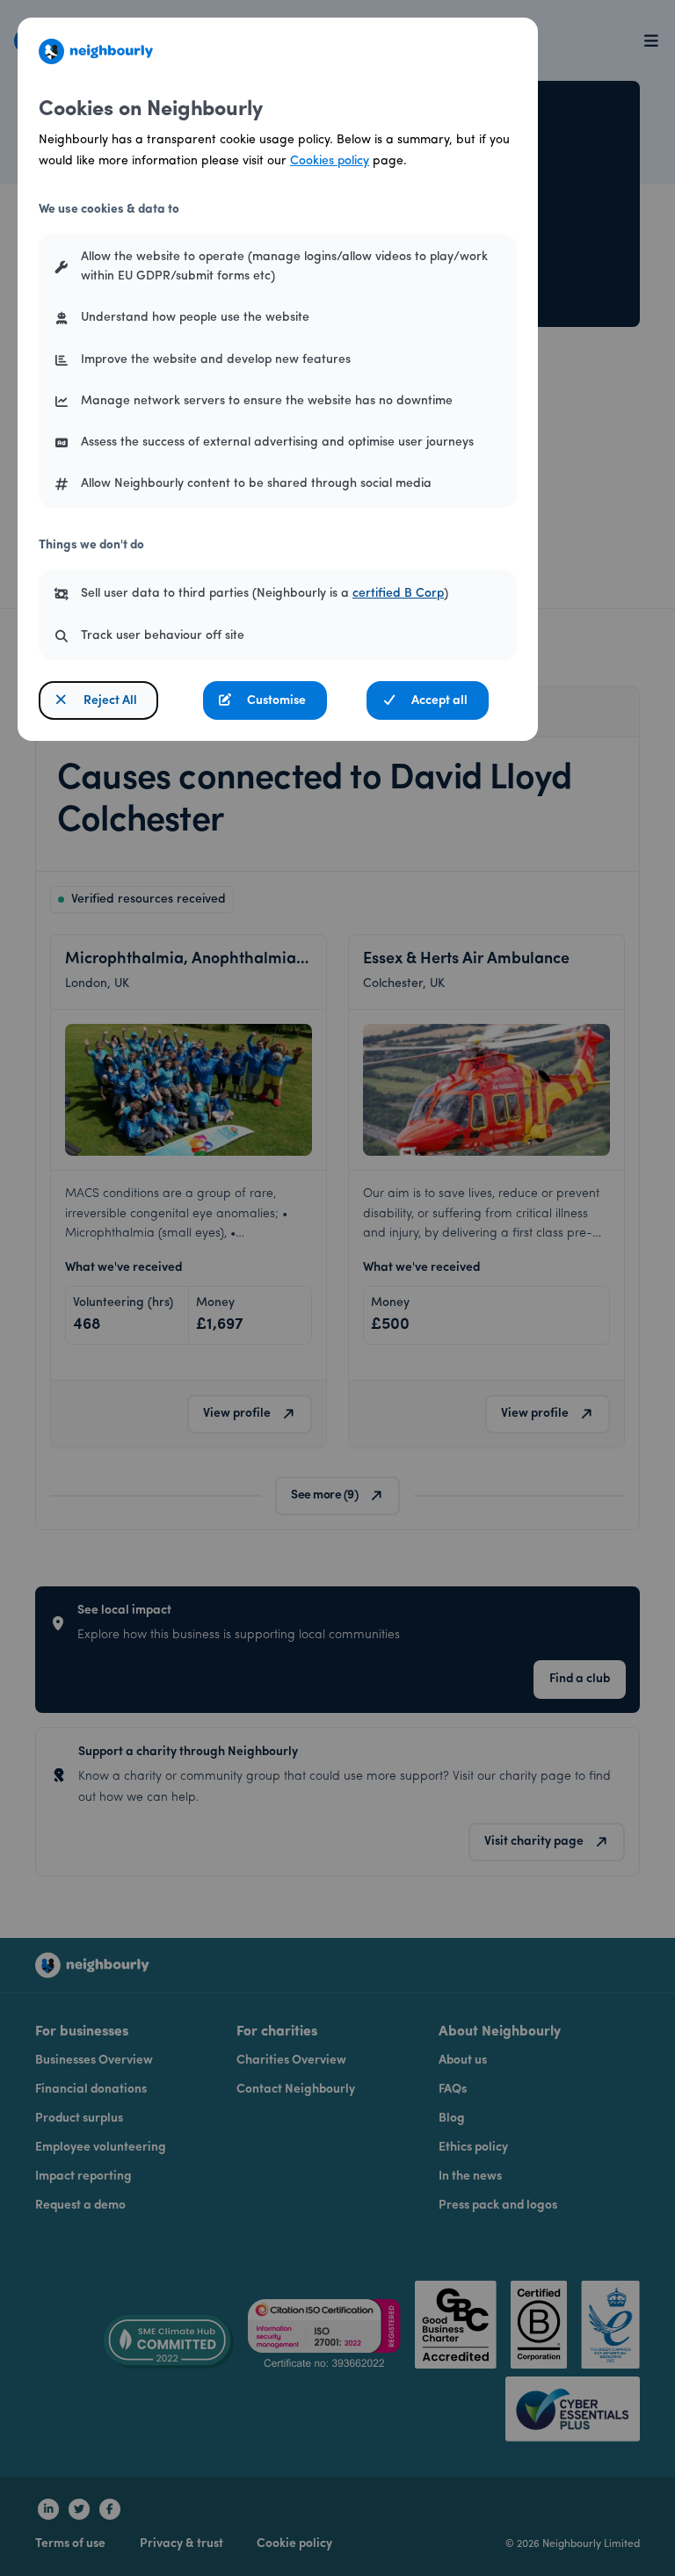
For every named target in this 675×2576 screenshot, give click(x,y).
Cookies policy (330, 161)
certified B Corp (398, 594)
